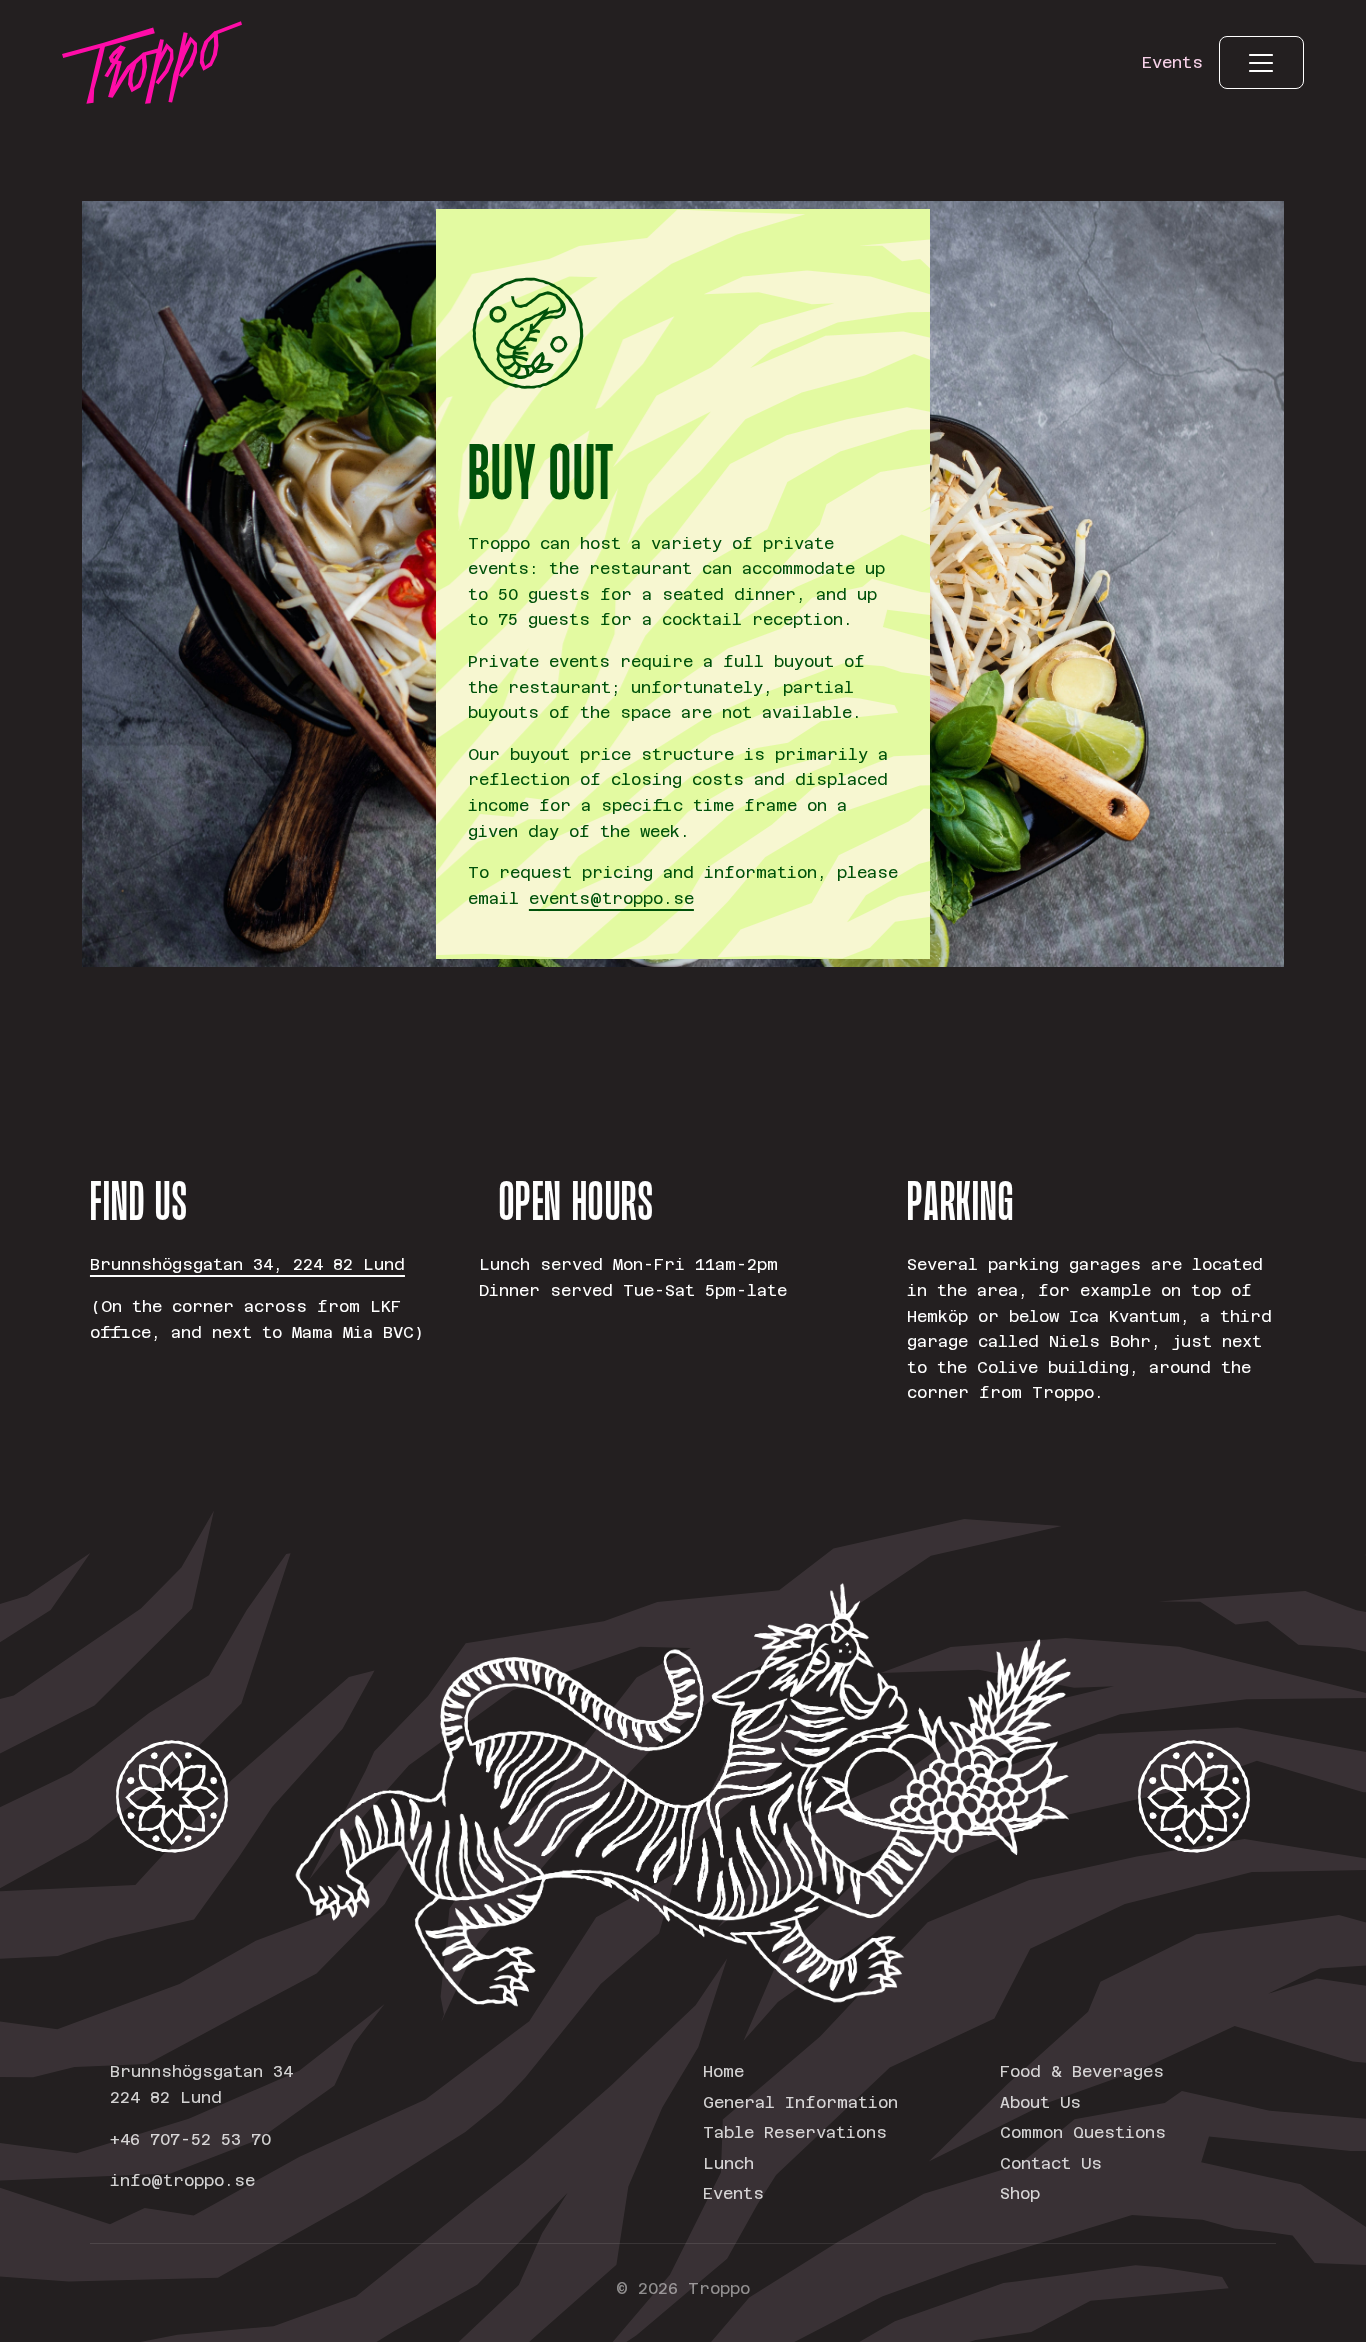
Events (733, 2193)
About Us (1040, 2102)
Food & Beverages (1082, 2071)
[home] (152, 62)
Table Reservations (795, 2132)
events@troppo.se (611, 898)
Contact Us (1051, 2163)
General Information (800, 2102)
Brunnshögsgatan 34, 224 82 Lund (247, 1264)
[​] (1261, 62)
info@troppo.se (182, 2180)
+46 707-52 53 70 (190, 2139)
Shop (1020, 2193)
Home (723, 2071)
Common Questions (1083, 2132)
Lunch (728, 2163)
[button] (1261, 62)
